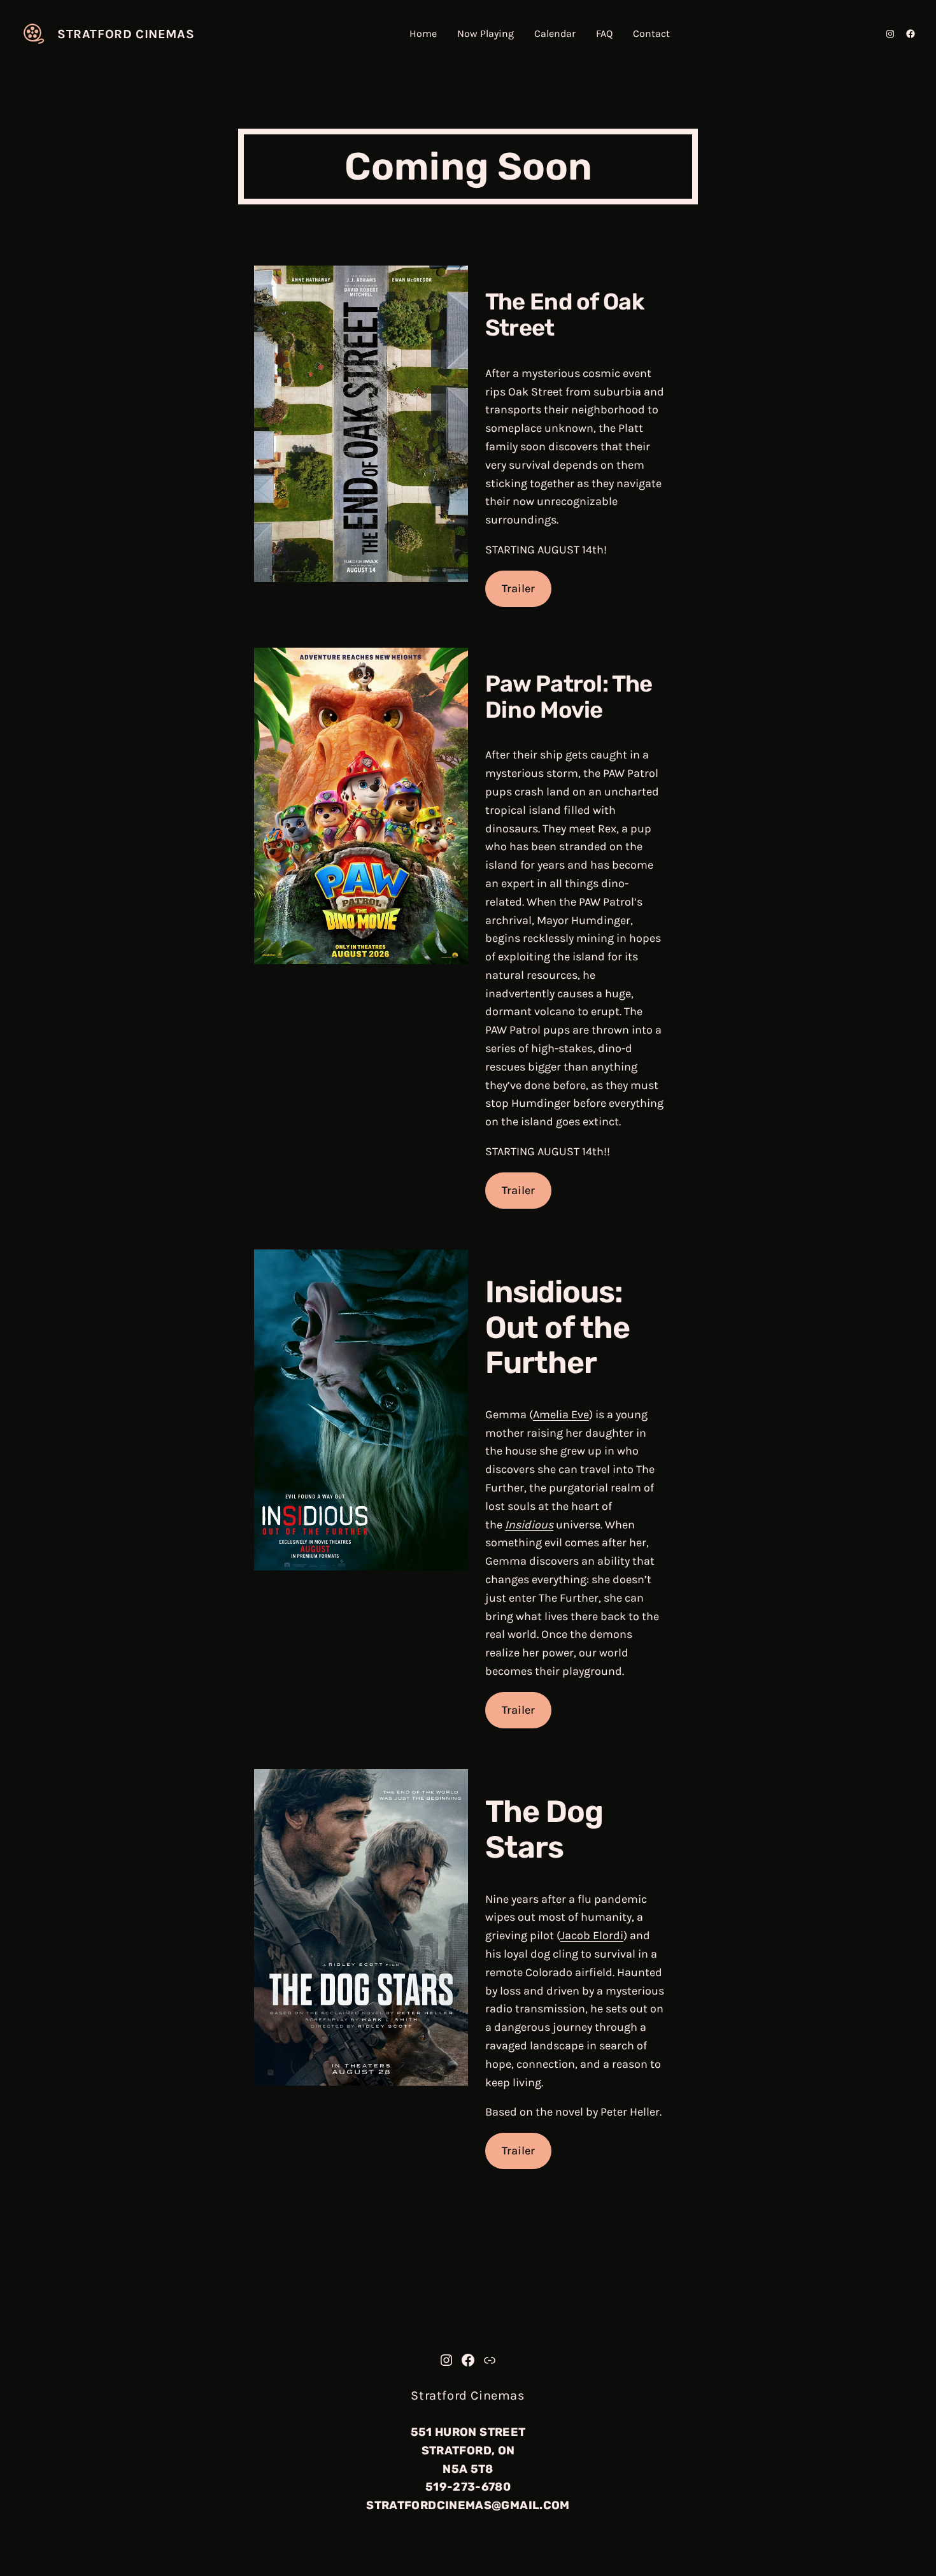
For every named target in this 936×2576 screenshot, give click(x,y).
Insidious (529, 1525)
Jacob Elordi (592, 1935)
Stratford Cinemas (126, 34)
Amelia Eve (561, 1414)
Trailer (518, 588)
